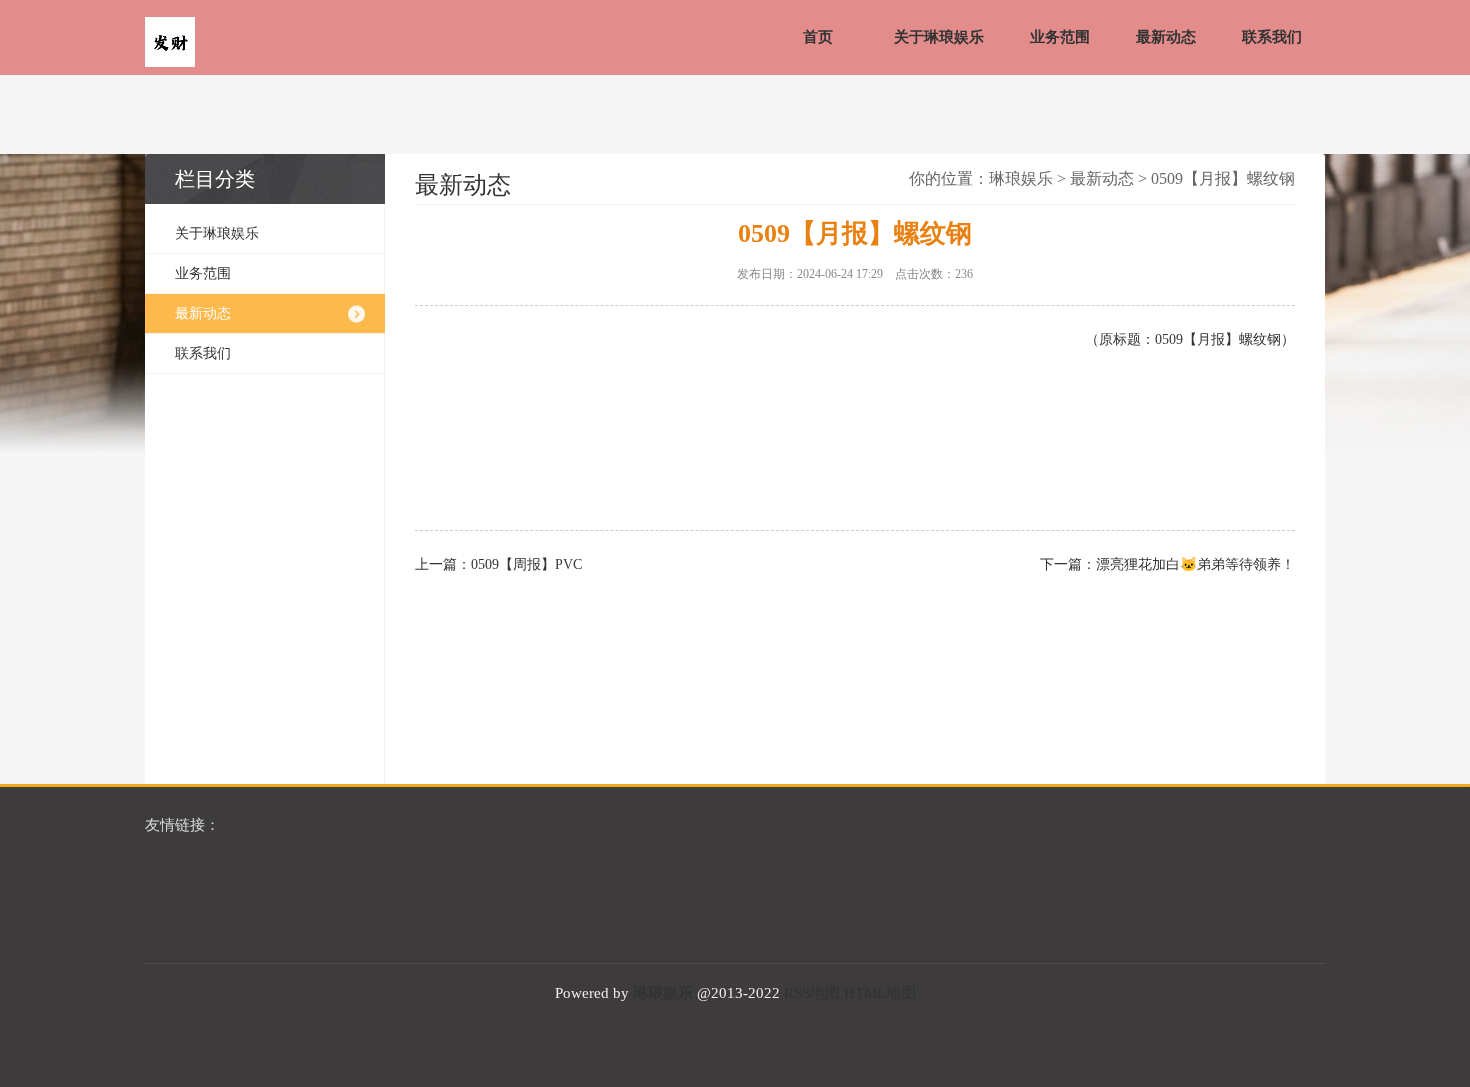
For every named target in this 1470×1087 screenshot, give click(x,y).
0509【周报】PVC (526, 564)
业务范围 (1060, 37)
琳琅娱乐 (1021, 178)
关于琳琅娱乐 (939, 37)
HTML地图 (880, 993)
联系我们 (1272, 37)
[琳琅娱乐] (170, 44)
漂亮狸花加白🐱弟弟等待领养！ (1195, 564)
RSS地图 (812, 993)
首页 (818, 37)
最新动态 (1166, 37)
